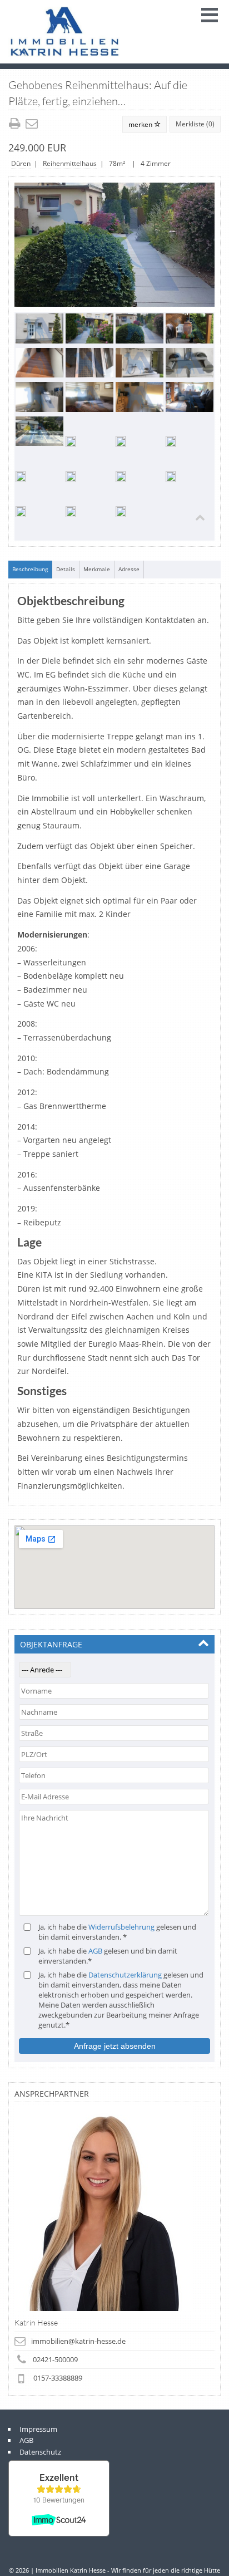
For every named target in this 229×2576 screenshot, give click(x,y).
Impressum (38, 2429)
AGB (95, 1951)
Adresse (129, 569)
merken (141, 124)
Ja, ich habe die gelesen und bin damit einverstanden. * (117, 1932)
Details (66, 569)
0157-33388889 (58, 2378)
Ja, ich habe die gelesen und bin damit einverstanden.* (108, 1956)
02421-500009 (55, 2359)
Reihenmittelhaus (70, 163)
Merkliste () (195, 124)
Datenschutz (40, 2452)
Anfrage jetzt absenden (115, 2046)
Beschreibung (30, 569)
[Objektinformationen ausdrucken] (16, 124)
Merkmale (97, 569)
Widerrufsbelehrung (121, 1927)
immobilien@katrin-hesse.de (78, 2341)
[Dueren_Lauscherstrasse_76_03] (114, 245)
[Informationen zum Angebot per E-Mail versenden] (33, 124)
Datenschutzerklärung (125, 1975)
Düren (21, 163)
